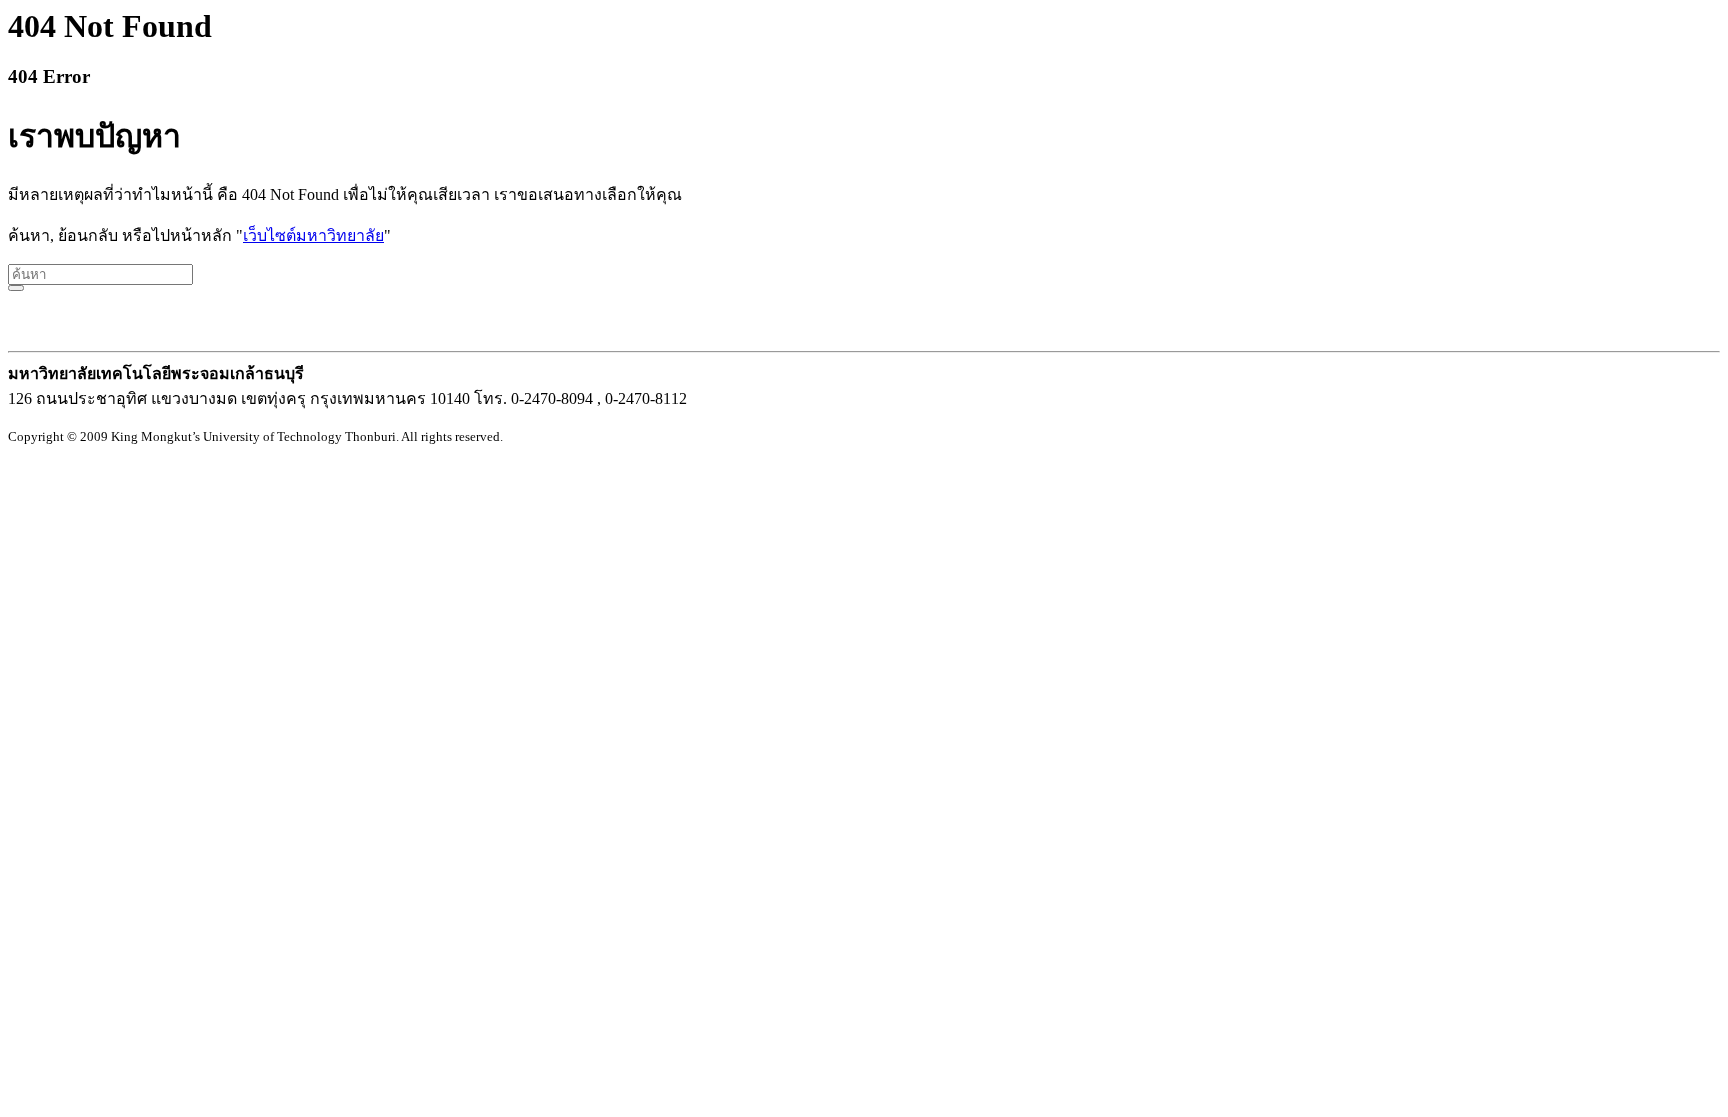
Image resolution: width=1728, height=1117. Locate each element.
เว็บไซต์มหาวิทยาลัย (313, 235)
